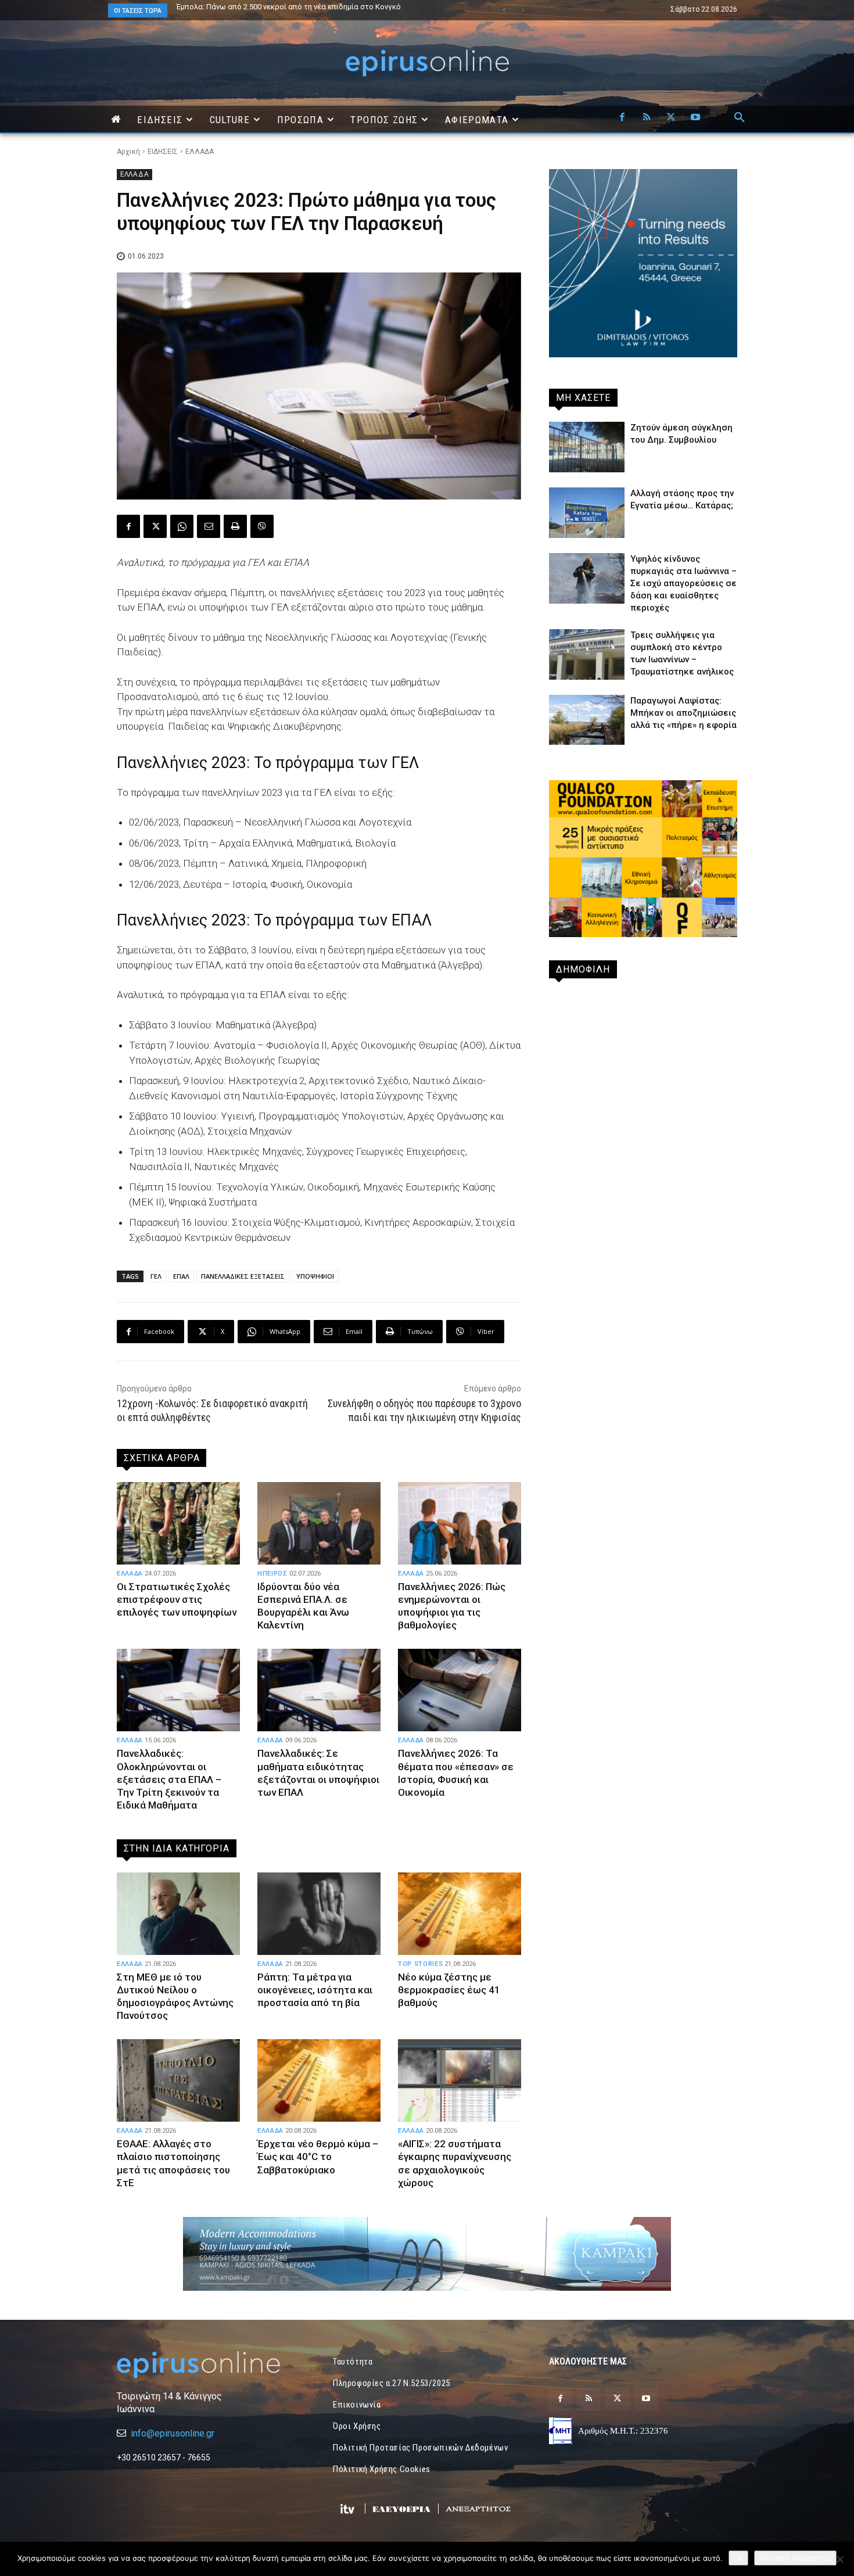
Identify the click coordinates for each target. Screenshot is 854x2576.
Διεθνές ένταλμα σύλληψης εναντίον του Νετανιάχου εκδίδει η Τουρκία (300, 7)
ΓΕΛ (156, 1276)
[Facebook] (622, 118)
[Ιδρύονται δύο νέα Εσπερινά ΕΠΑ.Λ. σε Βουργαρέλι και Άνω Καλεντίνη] (319, 1523)
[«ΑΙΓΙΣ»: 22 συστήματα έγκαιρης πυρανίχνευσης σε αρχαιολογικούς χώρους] (460, 2080)
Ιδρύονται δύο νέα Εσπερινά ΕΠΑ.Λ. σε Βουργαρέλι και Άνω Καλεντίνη (303, 1606)
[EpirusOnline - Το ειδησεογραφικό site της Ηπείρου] (427, 63)
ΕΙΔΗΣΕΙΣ (163, 152)
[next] (523, 10)
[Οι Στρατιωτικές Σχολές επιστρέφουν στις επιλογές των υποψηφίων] (178, 1523)
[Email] (209, 526)
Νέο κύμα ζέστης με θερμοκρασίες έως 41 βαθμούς (449, 1990)
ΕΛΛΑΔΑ (200, 152)
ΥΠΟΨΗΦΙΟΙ (315, 1276)
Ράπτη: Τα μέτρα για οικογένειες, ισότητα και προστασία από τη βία (315, 1990)
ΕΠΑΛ (181, 1276)
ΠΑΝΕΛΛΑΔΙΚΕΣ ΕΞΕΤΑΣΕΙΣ (243, 1276)
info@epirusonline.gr (173, 2433)
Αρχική (128, 152)
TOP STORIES (420, 1964)
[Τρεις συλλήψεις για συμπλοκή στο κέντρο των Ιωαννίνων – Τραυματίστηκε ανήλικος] (587, 654)
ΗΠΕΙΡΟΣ (272, 1574)
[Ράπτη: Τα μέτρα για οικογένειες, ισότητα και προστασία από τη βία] (319, 1914)
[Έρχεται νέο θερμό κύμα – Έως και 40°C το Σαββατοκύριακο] (319, 2080)
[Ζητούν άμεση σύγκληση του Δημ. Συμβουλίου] (587, 447)
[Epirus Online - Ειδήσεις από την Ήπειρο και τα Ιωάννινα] (211, 2365)
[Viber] (262, 526)
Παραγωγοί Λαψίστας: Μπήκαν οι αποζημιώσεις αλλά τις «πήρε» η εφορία (683, 713)
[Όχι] (839, 2559)
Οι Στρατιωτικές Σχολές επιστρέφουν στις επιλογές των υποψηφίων (177, 1599)
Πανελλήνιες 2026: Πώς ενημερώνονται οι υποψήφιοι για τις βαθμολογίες (452, 1606)
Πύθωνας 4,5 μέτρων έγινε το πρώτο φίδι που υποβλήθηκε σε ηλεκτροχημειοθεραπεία (284, 10)
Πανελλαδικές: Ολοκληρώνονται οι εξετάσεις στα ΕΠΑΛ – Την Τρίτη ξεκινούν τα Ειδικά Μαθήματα (169, 1779)
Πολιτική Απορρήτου (795, 2558)
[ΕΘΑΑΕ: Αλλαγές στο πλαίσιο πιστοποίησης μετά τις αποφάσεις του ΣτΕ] (178, 2080)
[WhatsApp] (182, 526)
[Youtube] (695, 118)
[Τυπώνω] (235, 526)
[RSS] (647, 118)
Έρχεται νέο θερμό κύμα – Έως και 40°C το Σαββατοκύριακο (318, 2157)
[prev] (504, 10)
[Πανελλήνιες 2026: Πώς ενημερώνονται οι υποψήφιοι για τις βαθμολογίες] (460, 1523)
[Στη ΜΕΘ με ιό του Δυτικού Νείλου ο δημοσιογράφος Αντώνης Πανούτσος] (178, 1914)
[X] (671, 118)
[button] (740, 118)
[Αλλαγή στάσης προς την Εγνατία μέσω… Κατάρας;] (587, 513)
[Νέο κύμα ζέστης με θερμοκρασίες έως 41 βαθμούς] (460, 1914)
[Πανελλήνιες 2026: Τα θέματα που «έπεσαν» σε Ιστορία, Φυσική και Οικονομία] (460, 1690)
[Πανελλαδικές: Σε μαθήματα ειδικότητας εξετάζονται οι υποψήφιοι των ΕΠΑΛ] (319, 1690)
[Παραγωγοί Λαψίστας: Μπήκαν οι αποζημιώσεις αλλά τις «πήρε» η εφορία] (587, 720)
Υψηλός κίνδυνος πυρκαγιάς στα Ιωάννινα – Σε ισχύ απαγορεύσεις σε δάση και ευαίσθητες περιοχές (683, 583)
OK (738, 2558)
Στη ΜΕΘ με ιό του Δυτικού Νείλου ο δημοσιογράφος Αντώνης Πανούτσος (175, 1996)
